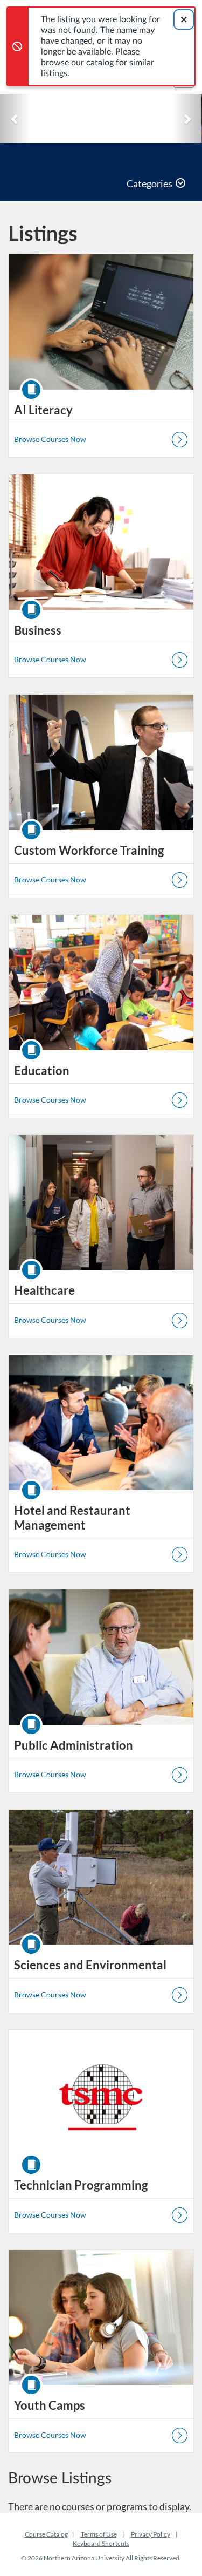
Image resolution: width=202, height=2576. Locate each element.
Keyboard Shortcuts (101, 2543)
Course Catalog (46, 2534)
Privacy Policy (151, 2534)
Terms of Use (99, 2534)
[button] (15, 118)
